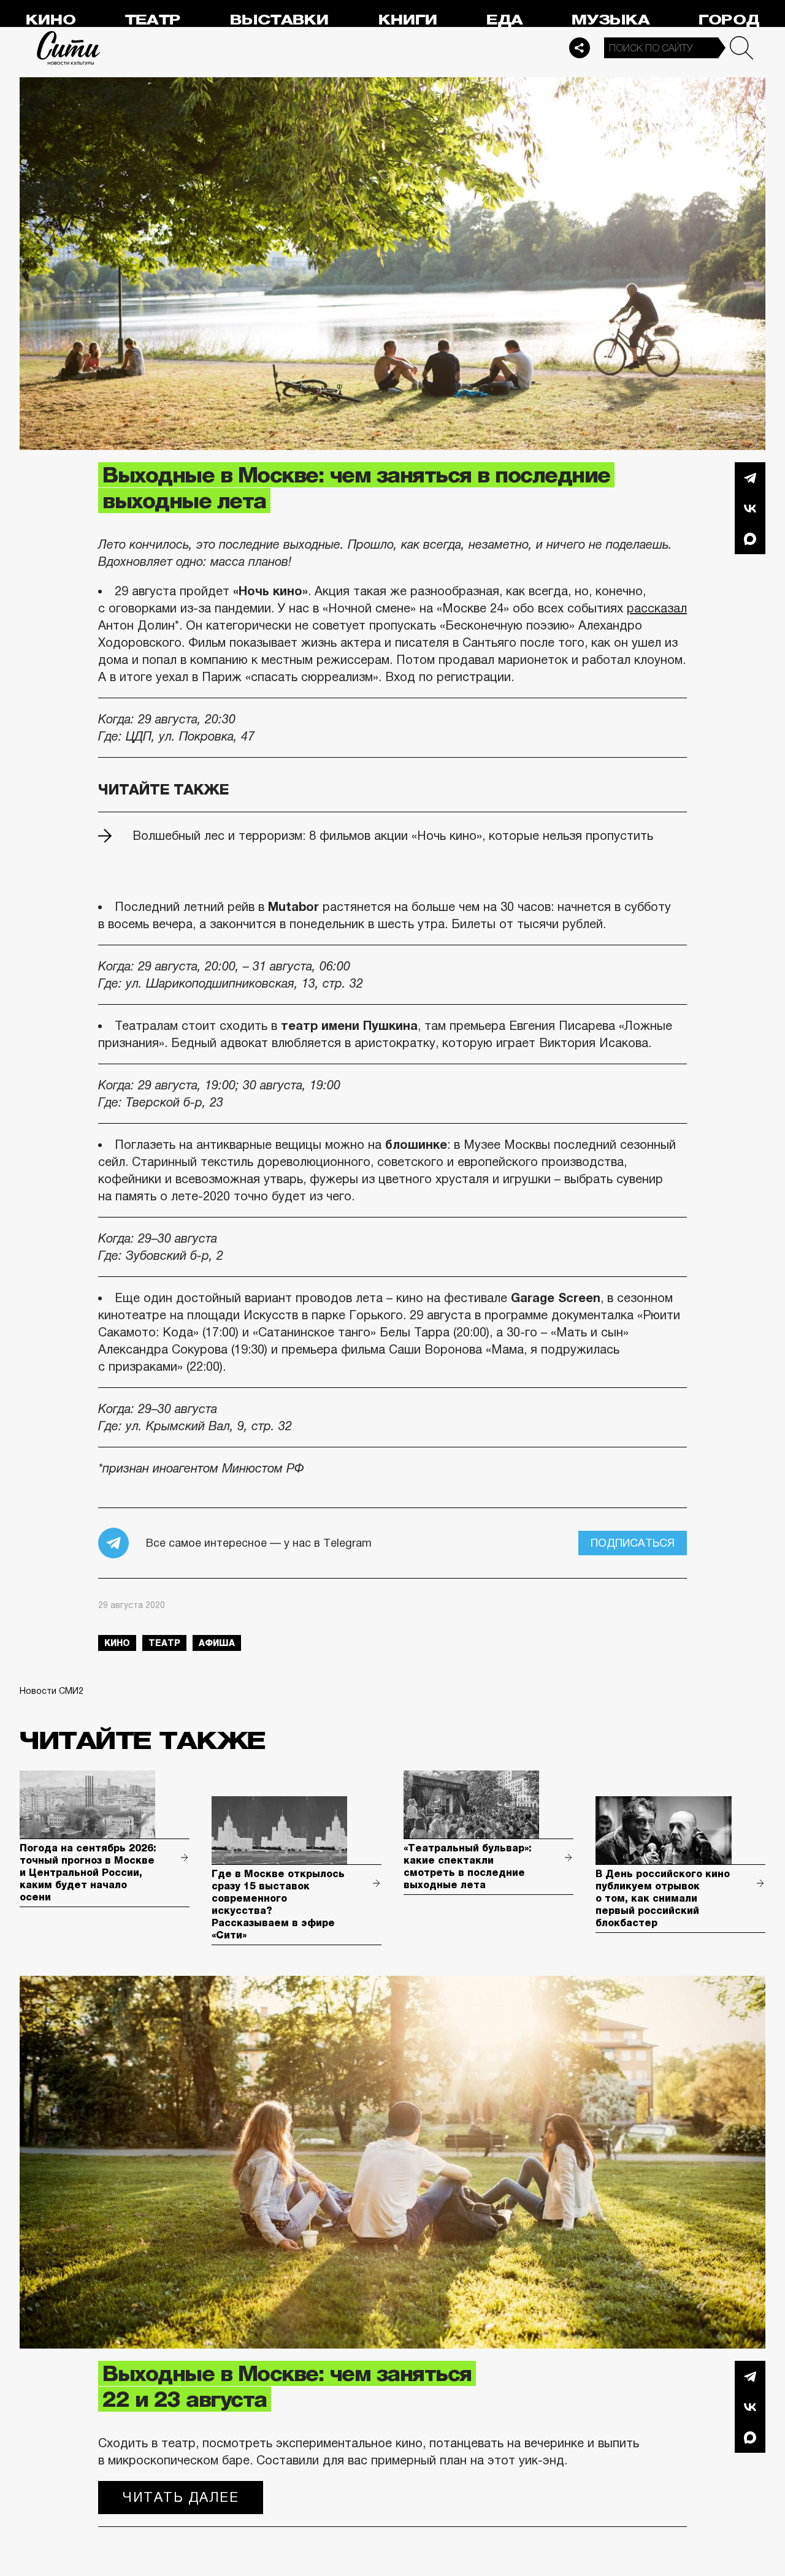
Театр (153, 20)
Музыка (611, 20)
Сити (69, 48)
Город (729, 20)
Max (750, 539)
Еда (504, 20)
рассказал (657, 608)
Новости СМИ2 (52, 1691)
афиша (217, 1643)
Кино (51, 20)
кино (117, 1643)
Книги (408, 20)
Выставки (279, 20)
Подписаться (633, 1543)
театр (164, 1643)
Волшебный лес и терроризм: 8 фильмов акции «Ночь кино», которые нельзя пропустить (393, 836)
